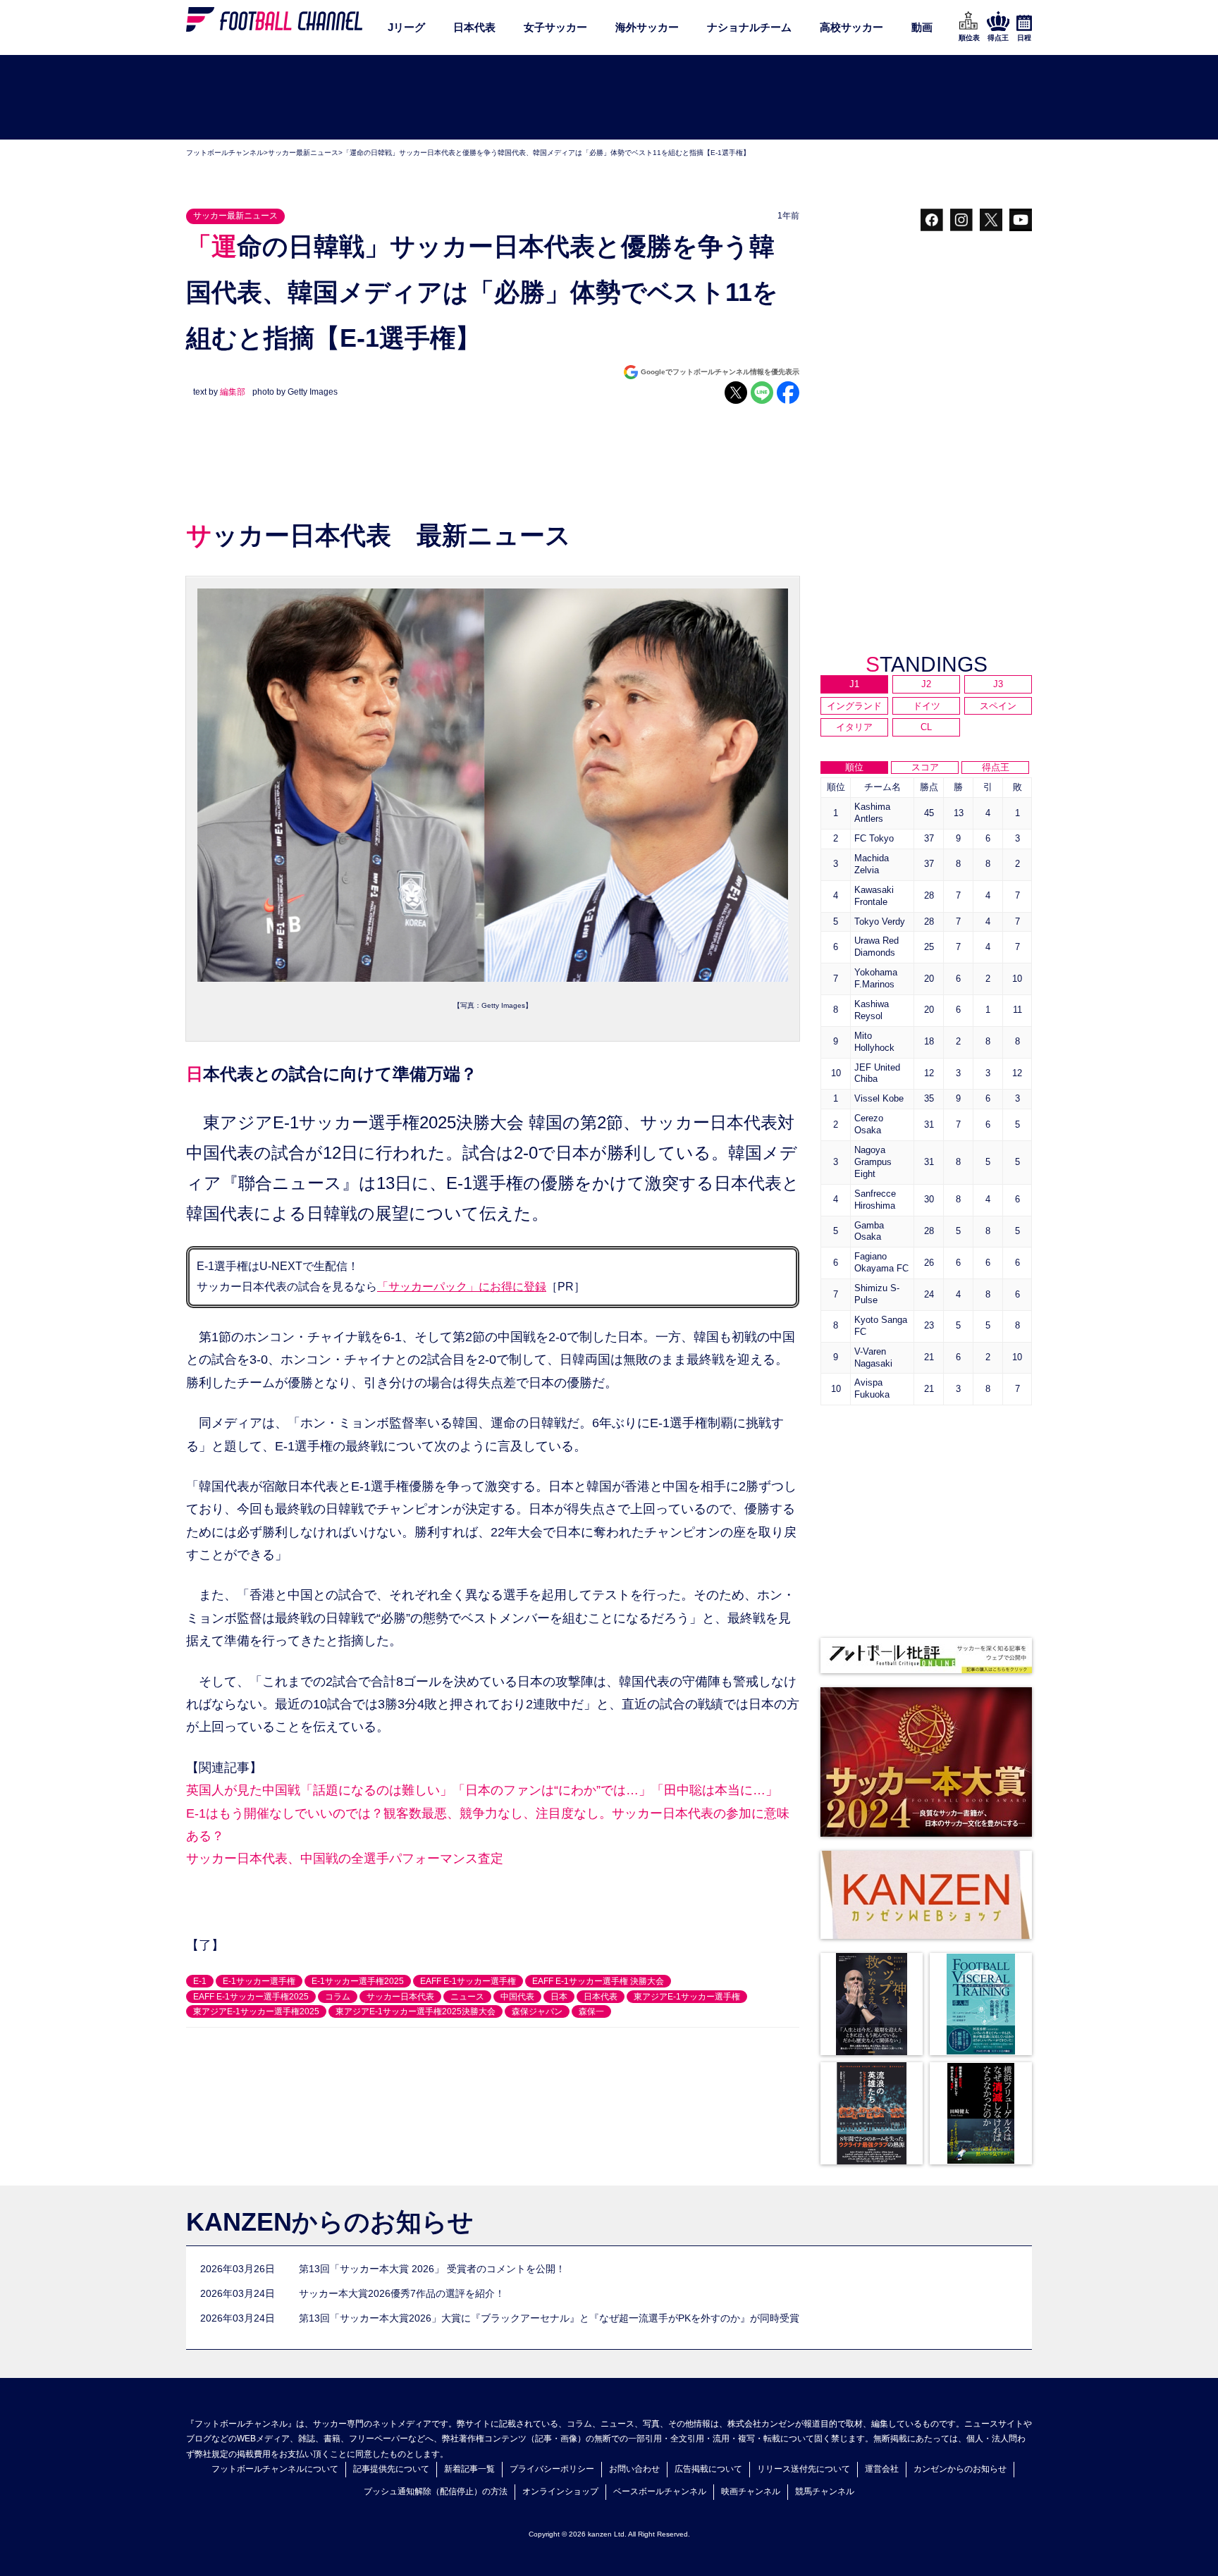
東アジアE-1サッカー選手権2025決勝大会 (416, 2011)
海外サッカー (647, 27)
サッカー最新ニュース (303, 153)
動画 (922, 27)
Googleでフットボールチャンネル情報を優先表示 (720, 372)
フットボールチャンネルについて (275, 2469)
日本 (559, 1997)
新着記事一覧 (469, 2469)
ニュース (467, 1997)
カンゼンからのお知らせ (960, 2469)
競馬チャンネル (825, 2491)
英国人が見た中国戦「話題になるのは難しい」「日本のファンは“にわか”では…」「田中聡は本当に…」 (482, 1790)
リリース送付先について (804, 2469)
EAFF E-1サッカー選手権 (468, 1981)
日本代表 (474, 27)
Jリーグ (406, 27)
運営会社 (882, 2469)
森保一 (591, 2011)
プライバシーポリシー (552, 2469)
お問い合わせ (634, 2469)
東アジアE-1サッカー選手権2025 (256, 2011)
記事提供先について (391, 2469)
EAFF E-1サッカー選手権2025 (251, 1997)
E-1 (200, 1981)
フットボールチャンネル (225, 153)
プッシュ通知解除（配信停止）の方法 (436, 2491)
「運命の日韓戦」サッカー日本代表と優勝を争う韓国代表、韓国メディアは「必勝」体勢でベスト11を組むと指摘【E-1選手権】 (546, 153)
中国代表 (517, 1997)
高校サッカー (851, 27)
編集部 (233, 392)
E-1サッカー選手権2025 (358, 1981)
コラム (338, 1997)
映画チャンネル (751, 2491)
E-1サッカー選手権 (259, 1981)
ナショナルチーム (749, 27)
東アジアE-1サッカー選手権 (687, 1997)
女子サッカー (555, 27)
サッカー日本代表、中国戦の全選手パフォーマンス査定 (345, 1859)
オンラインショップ (560, 2491)
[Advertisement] (609, 98)
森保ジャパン (537, 2011)
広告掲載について (708, 2469)
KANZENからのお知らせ (330, 2222)
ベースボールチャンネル (660, 2491)
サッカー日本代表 (400, 1997)
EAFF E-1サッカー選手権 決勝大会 (598, 1981)
